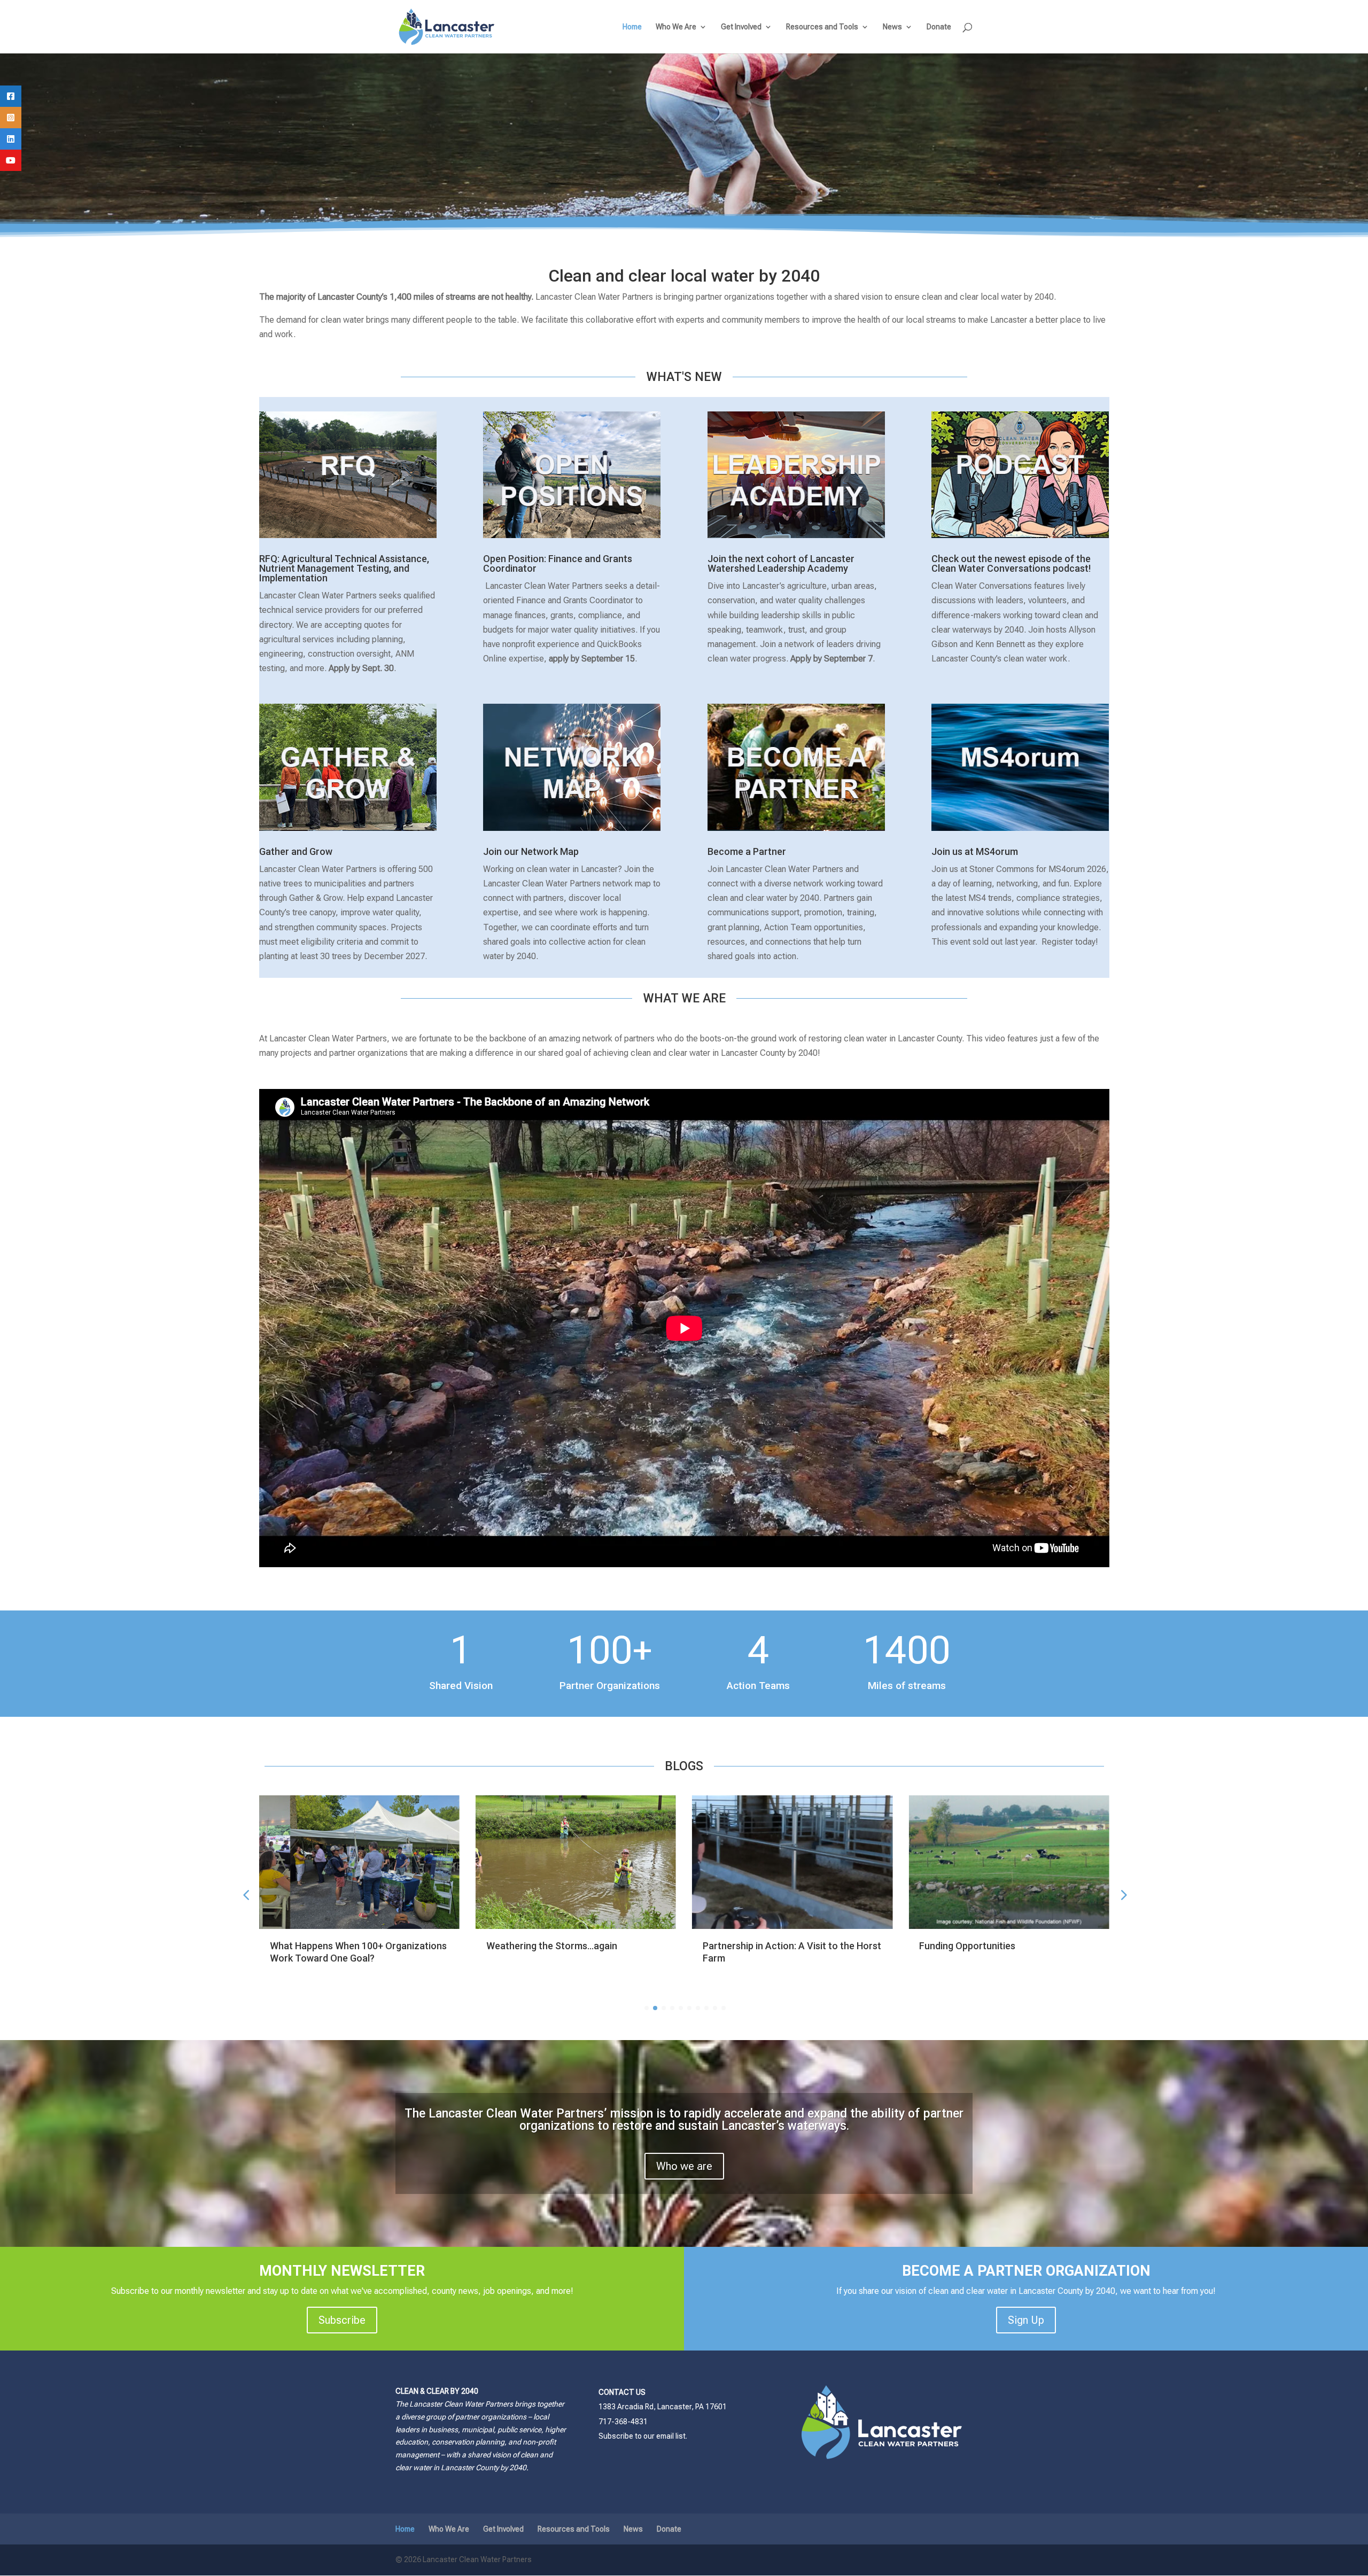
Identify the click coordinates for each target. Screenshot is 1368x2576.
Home (632, 27)
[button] (1123, 1894)
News (892, 27)
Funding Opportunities (751, 1946)
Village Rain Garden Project (978, 1946)
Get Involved (741, 27)
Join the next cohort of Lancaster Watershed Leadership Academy (781, 563)
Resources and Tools (822, 27)
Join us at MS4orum (975, 851)
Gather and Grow (296, 851)
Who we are (684, 2166)
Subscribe (342, 2320)
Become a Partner (747, 851)
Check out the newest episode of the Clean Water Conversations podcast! (1011, 563)
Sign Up (1026, 2320)
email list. (672, 2436)
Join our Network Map (531, 851)
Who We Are (676, 27)
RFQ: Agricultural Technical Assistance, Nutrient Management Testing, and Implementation (344, 568)
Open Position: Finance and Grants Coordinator (558, 563)
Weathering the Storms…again (335, 1946)
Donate (939, 27)
